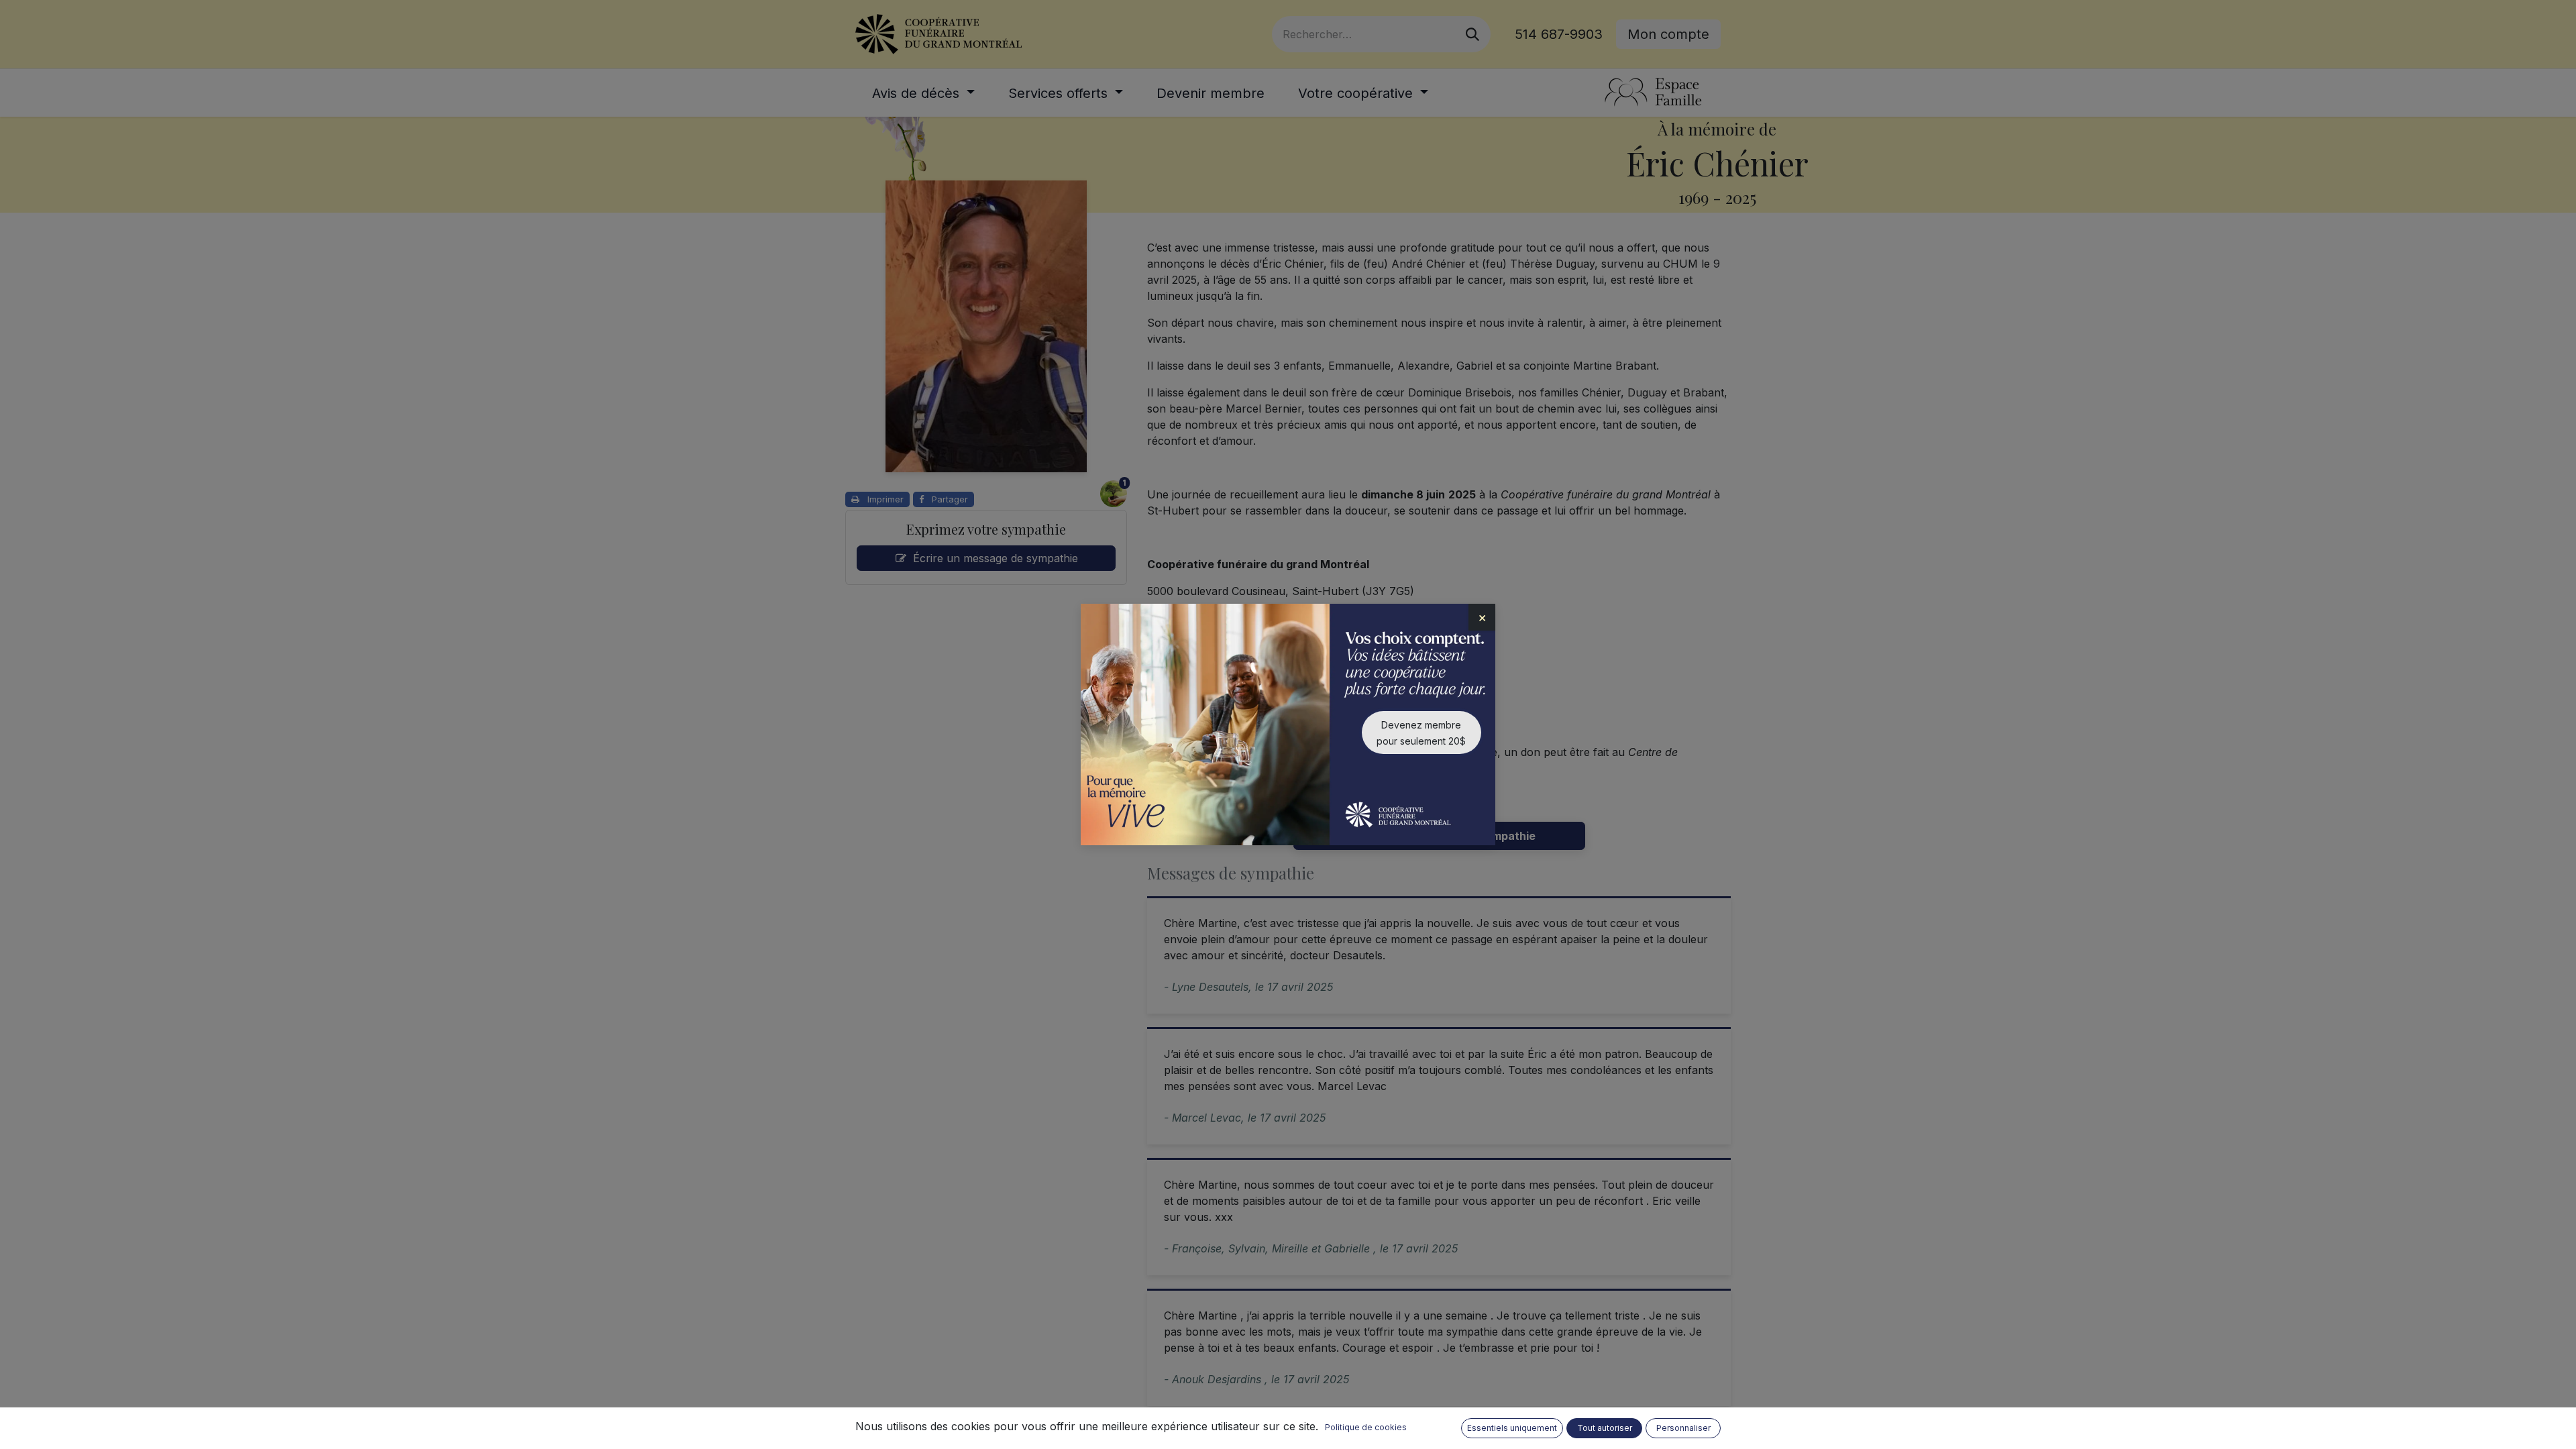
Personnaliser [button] (1683, 1428)
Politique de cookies (1366, 1427)
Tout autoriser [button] (1605, 1428)
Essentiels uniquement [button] (1512, 1428)
